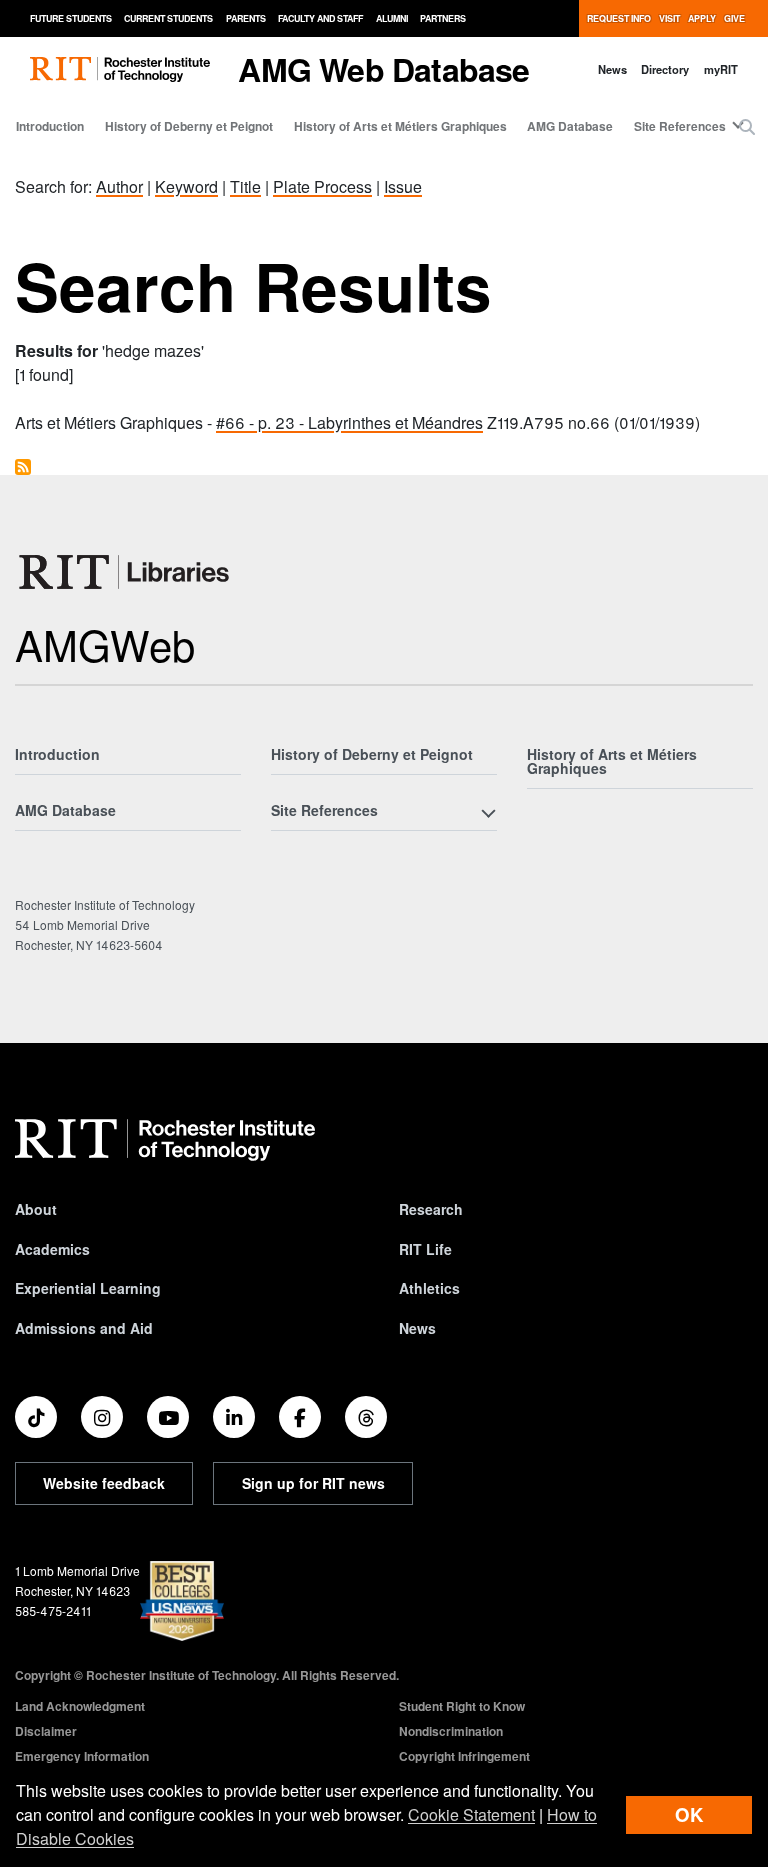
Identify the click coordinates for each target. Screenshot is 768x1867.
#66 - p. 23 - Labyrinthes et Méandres (349, 422)
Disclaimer (46, 1731)
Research (431, 1209)
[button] (747, 127)
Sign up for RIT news (313, 1483)
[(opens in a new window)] (36, 1417)
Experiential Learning (88, 1288)
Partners (443, 18)
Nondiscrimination (451, 1731)
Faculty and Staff (320, 18)
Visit (669, 18)
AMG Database (570, 126)
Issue (403, 186)
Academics (52, 1249)
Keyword (186, 186)
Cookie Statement (471, 1814)
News (612, 69)
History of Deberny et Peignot (189, 126)
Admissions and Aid (84, 1328)
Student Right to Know (462, 1706)
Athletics (429, 1288)
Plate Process (322, 186)
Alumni (392, 18)
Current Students (168, 18)
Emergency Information (82, 1756)
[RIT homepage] (120, 69)
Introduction (50, 126)
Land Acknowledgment (80, 1706)
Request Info (619, 18)
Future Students (71, 18)
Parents (246, 18)
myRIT (721, 69)
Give (734, 18)
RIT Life (425, 1249)
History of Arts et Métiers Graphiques (400, 126)
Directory (665, 69)
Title (245, 186)
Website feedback (104, 1483)
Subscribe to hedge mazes (23, 467)
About (36, 1209)
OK (689, 1814)
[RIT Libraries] (126, 572)
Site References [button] (680, 126)
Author (119, 186)
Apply (702, 18)
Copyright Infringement (464, 1756)
